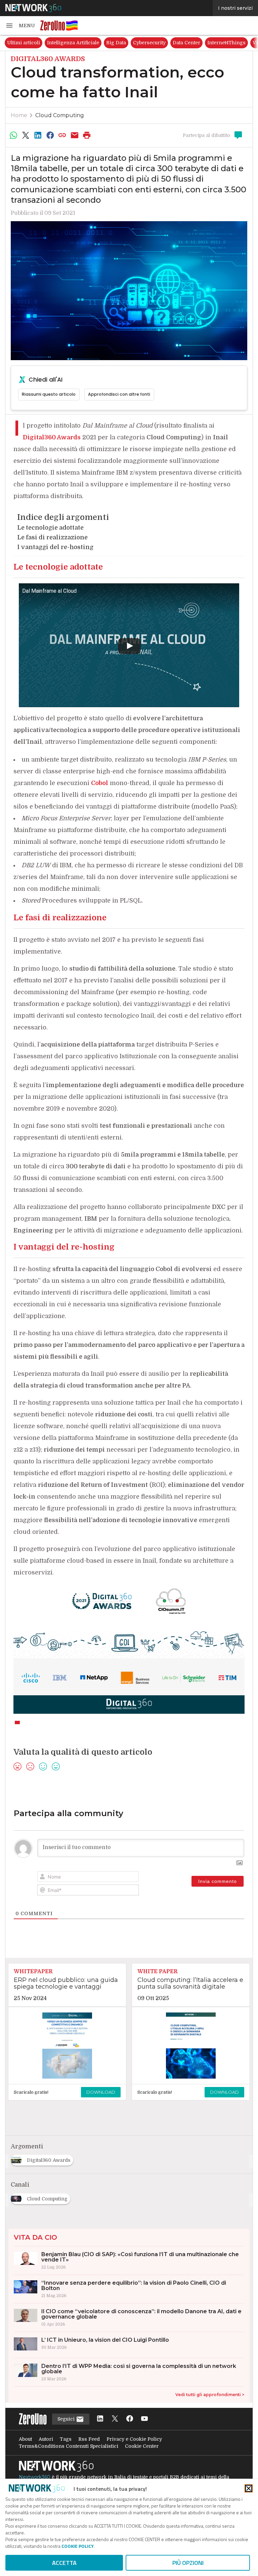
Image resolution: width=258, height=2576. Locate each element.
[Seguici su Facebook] (130, 2419)
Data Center (186, 43)
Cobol (100, 783)
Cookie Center (142, 2446)
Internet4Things (226, 43)
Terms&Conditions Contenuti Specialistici (69, 2446)
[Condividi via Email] (75, 135)
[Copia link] (62, 135)
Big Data (116, 43)
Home (19, 115)
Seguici (67, 2419)
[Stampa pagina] (87, 135)
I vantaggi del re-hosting (55, 547)
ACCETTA (64, 2563)
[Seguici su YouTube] (144, 2419)
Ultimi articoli (24, 43)
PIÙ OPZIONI (188, 2563)
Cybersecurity (149, 43)
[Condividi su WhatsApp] (13, 135)
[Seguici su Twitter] (115, 2419)
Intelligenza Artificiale (73, 43)
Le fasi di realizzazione (52, 537)
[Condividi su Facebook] (50, 135)
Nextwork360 (35, 2477)
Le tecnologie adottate (50, 528)
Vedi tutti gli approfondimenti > (210, 2395)
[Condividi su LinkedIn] (38, 135)
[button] (20, 26)
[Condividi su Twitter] (26, 135)
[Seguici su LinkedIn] (100, 2419)
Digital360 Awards (52, 437)
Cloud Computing (60, 115)
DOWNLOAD (101, 2092)
